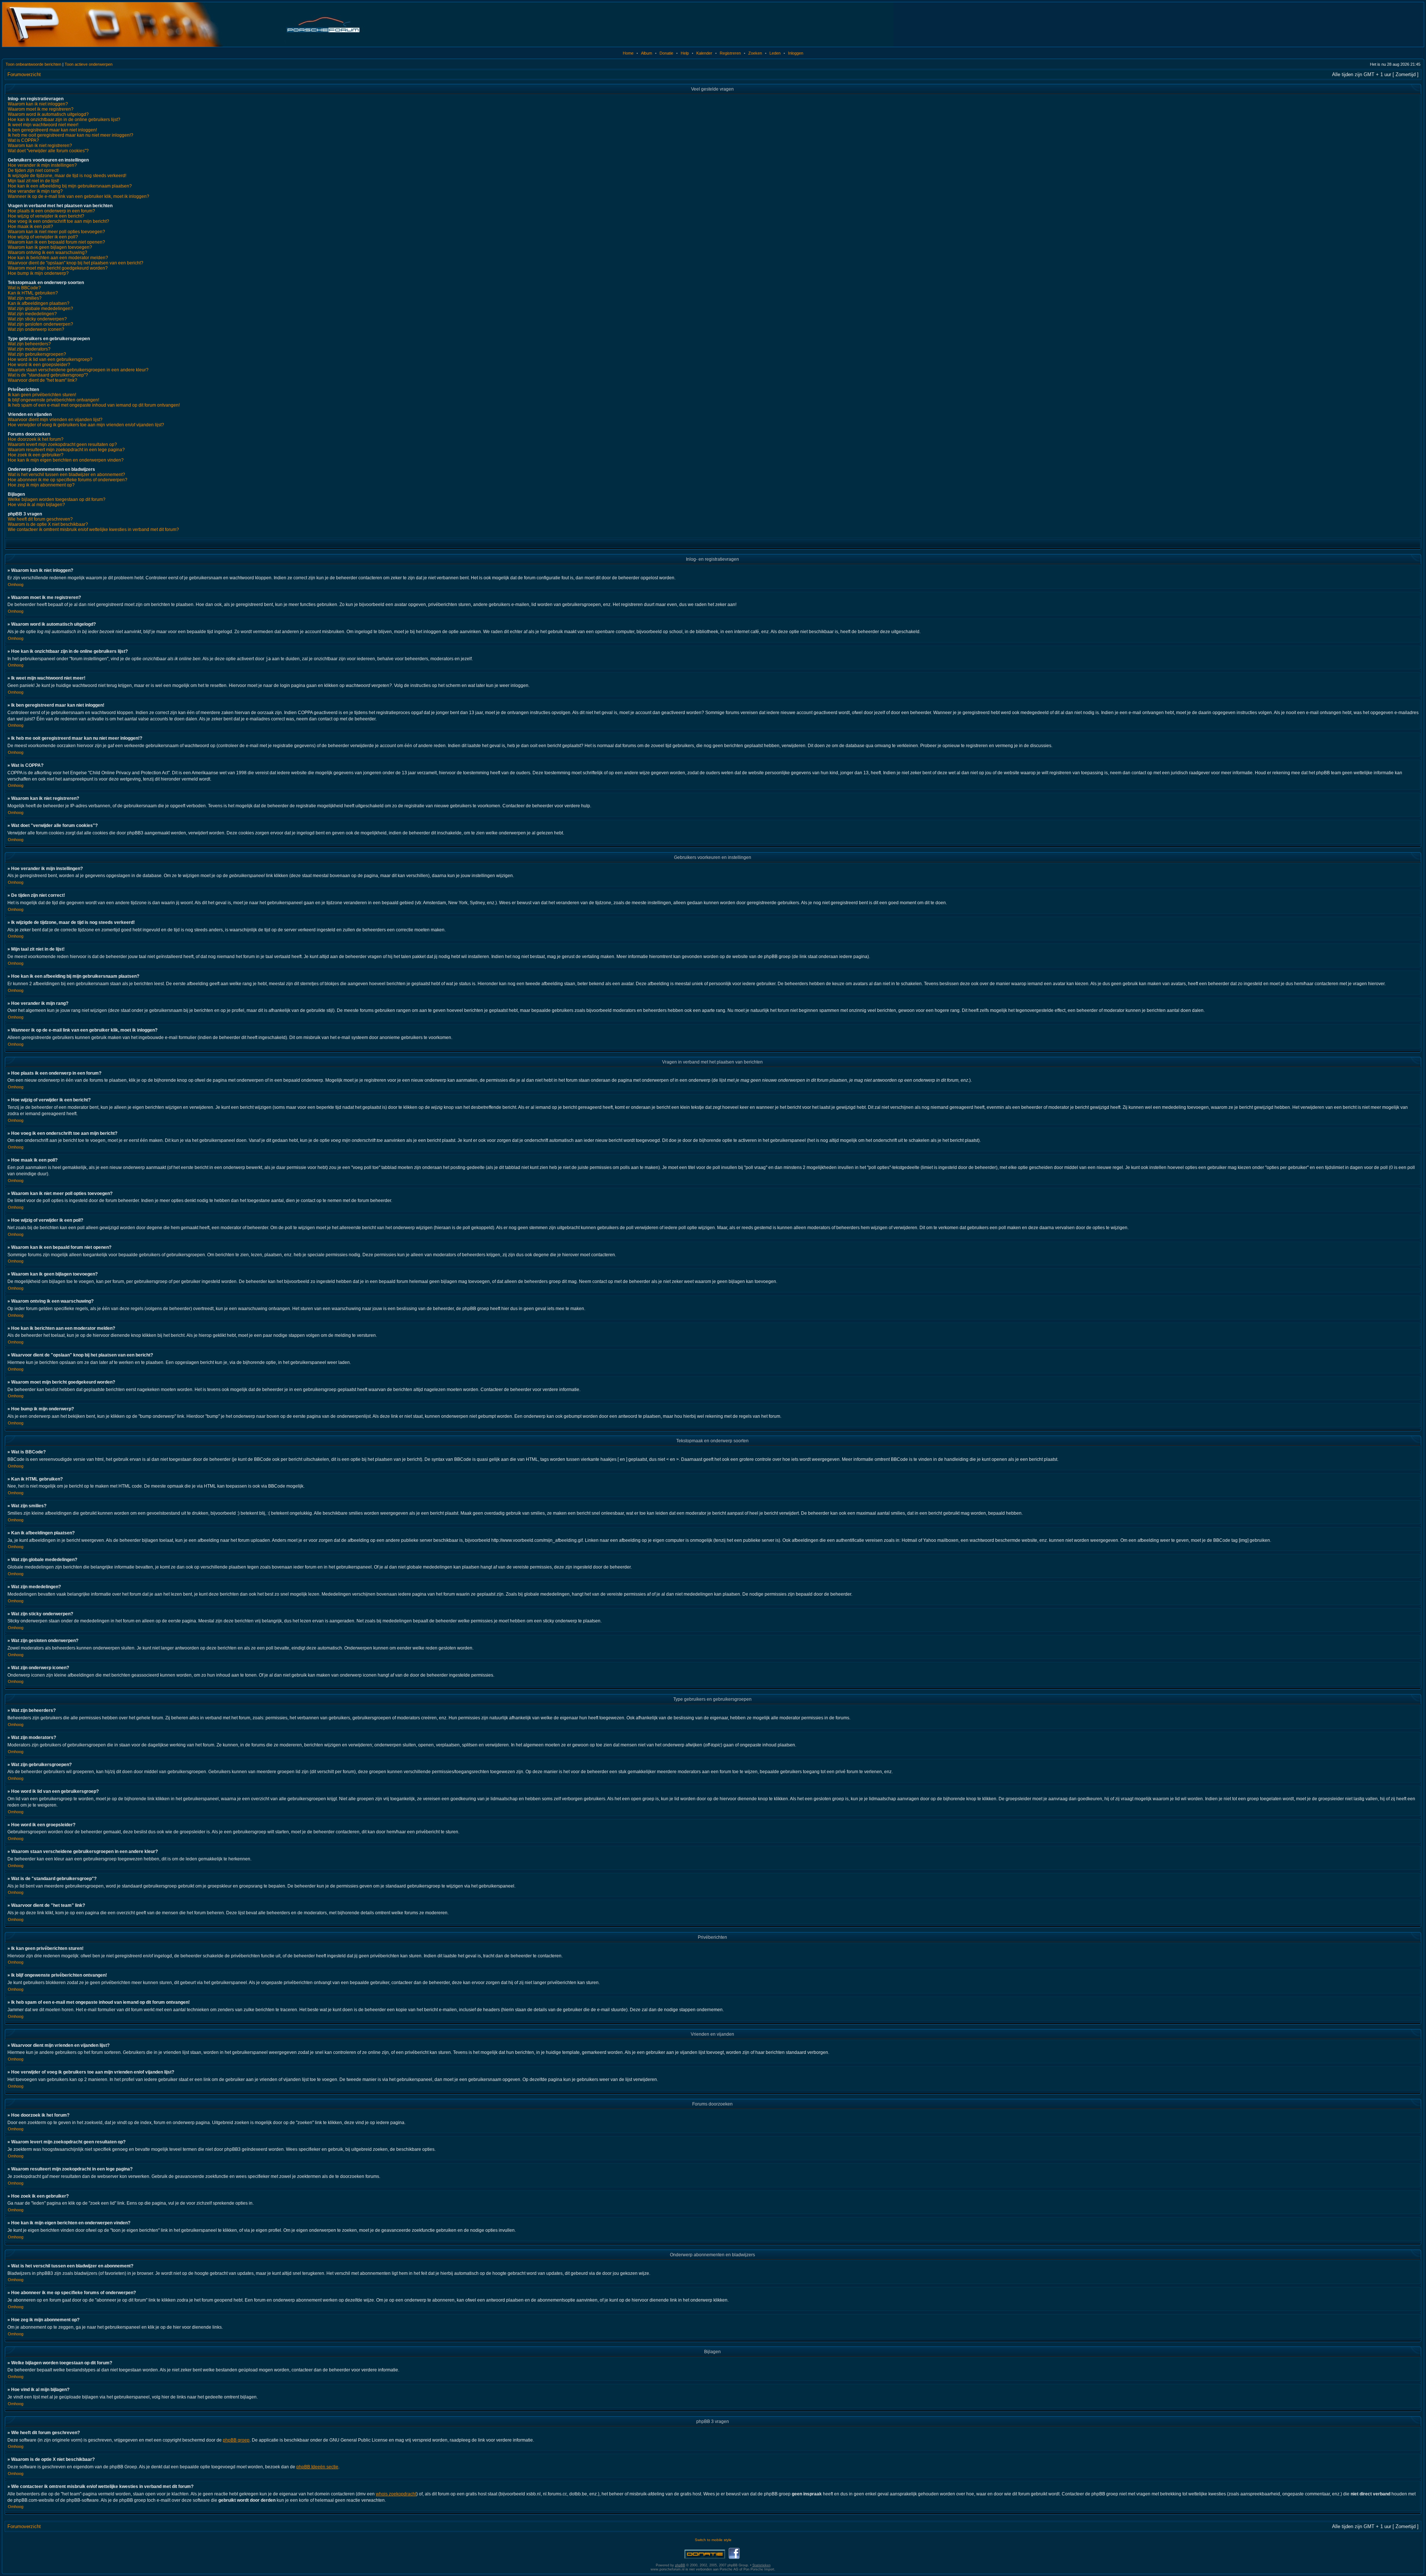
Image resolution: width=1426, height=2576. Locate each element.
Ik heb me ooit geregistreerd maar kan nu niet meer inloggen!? (71, 135)
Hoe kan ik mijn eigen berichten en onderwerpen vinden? (66, 460)
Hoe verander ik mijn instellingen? (42, 165)
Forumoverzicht (24, 74)
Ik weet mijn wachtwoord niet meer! (43, 125)
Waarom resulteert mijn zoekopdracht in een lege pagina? (66, 450)
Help (685, 53)
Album (647, 53)
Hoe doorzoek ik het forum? (36, 439)
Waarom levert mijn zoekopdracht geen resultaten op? (62, 444)
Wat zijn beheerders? (29, 344)
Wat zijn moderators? (29, 349)
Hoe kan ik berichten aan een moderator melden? (58, 258)
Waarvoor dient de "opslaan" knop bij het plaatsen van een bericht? (76, 263)
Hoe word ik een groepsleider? (39, 365)
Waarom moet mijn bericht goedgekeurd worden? (58, 268)
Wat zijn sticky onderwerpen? (37, 319)
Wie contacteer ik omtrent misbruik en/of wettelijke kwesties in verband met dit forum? (93, 530)
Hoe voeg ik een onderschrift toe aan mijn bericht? (58, 221)
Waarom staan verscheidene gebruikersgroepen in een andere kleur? (78, 370)
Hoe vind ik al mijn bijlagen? (36, 505)
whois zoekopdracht (396, 2494)
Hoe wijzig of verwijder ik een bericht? (46, 216)
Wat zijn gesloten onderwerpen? (40, 324)
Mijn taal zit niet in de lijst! (33, 181)
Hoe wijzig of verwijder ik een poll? (43, 237)
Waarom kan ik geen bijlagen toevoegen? (50, 247)
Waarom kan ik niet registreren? (40, 146)
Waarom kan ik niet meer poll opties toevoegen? (56, 232)
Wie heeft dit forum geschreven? (40, 519)
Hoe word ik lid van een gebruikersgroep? (50, 359)
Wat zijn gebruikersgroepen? (37, 354)
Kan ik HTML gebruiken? (33, 293)
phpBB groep (236, 2440)
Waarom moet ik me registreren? (41, 109)
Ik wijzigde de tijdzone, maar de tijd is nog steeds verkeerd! (67, 176)
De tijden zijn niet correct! (33, 170)
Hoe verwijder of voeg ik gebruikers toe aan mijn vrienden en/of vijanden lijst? (86, 425)
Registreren (730, 53)
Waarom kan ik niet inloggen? (38, 104)
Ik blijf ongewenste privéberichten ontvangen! (53, 400)
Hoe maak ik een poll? (30, 227)
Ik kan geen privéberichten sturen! (42, 395)
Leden (775, 53)
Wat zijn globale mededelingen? (40, 309)
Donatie (666, 53)
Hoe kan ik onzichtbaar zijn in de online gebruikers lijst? (64, 120)
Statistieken (761, 2565)
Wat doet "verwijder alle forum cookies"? (48, 151)
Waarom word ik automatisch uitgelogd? (48, 114)
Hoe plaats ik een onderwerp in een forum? (51, 211)
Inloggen (796, 53)
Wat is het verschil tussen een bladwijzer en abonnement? (66, 475)
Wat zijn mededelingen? (32, 314)
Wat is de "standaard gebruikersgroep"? (48, 375)
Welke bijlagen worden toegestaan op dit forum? (57, 499)
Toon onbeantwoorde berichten (33, 64)
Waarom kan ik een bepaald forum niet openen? (56, 242)
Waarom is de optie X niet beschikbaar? (48, 524)
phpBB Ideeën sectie (317, 2467)
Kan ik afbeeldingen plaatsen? (39, 303)
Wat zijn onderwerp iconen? (36, 329)
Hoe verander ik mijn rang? (35, 191)
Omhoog (16, 584)
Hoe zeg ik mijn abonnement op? (41, 485)
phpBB (680, 2565)
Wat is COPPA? (23, 140)
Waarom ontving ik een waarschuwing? (48, 253)
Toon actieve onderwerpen (89, 64)
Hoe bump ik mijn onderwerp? (38, 273)
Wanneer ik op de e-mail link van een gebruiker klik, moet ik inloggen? (79, 196)
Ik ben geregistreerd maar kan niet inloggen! (52, 130)
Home (628, 53)
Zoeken (755, 53)
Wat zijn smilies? (25, 298)
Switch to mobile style (713, 2540)
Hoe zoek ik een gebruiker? (36, 455)
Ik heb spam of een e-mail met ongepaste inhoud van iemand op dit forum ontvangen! (94, 405)
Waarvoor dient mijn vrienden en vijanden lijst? (55, 420)
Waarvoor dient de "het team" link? (43, 380)
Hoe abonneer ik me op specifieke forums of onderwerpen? (68, 480)
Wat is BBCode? (24, 288)
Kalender (704, 53)
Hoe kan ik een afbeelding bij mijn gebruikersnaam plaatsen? (70, 186)
